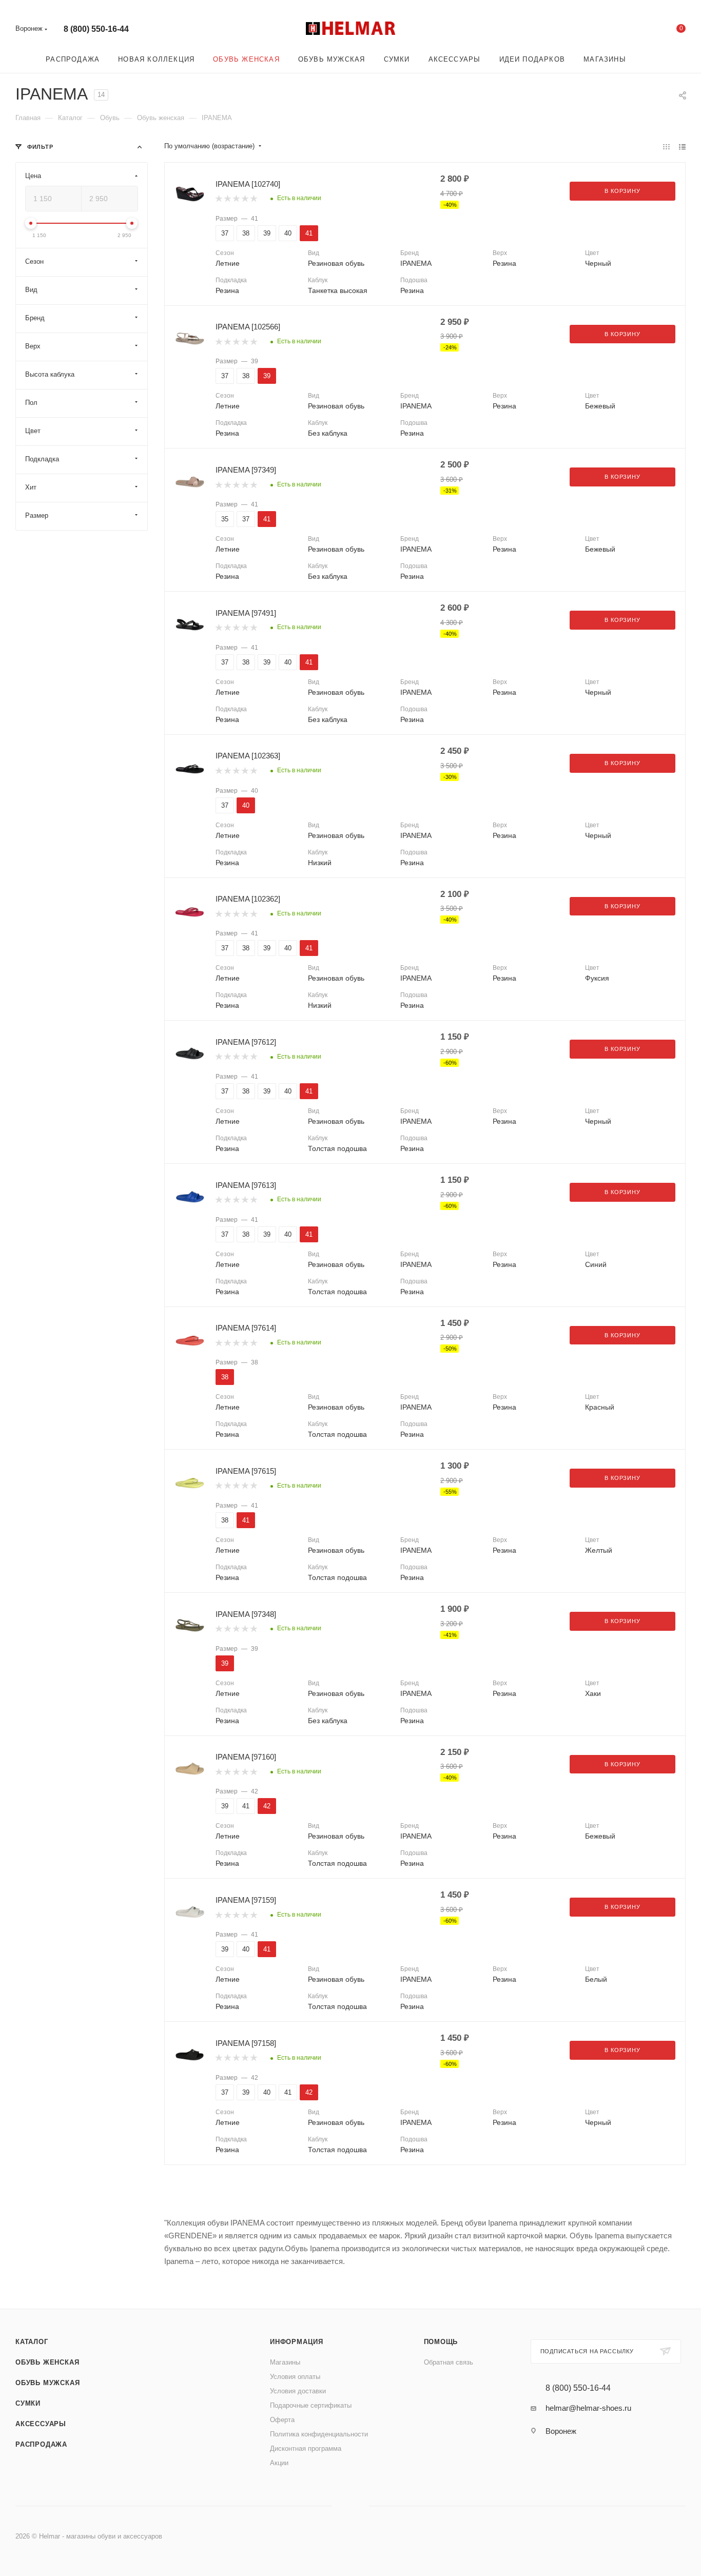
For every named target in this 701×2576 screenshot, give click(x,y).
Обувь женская (47, 2362)
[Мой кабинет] (639, 31)
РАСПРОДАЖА (41, 2444)
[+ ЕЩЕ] (650, 59)
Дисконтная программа (306, 2448)
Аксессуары (41, 2424)
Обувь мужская (47, 2383)
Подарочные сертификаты (311, 2405)
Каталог (32, 2342)
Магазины (285, 2362)
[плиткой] (666, 147)
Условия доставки (298, 2391)
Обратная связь (449, 2362)
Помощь (441, 2342)
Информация (297, 2342)
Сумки (28, 2403)
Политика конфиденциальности (319, 2434)
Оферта (282, 2420)
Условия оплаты (295, 2377)
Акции (279, 2463)
